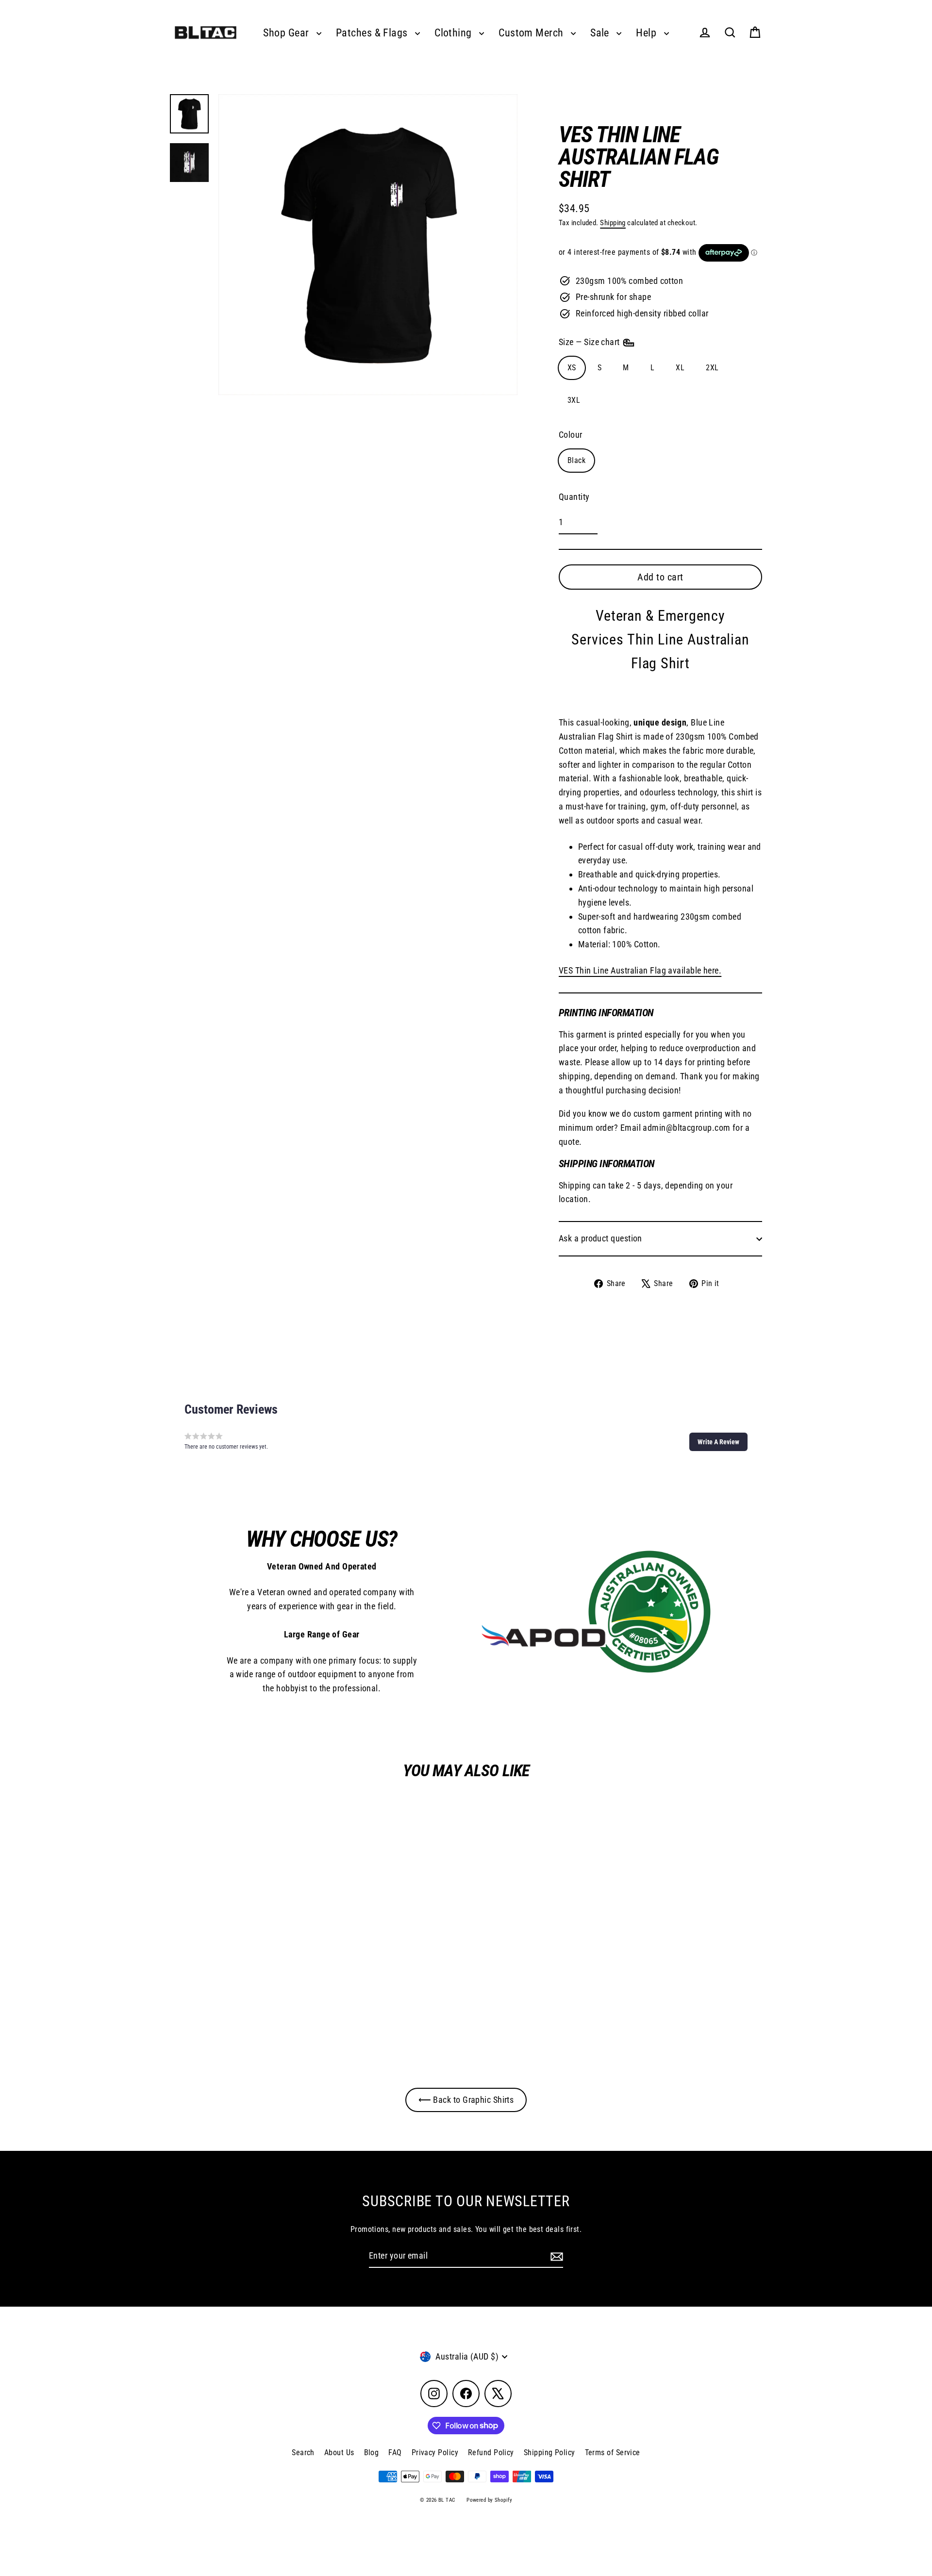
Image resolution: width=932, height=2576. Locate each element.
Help (647, 33)
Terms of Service (613, 2452)
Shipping (613, 223)
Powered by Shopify (489, 2500)
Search (303, 2452)
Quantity (574, 497)
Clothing (454, 33)
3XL (574, 400)
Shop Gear (287, 33)
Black (576, 460)
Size (590, 342)
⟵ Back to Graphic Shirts (466, 2100)
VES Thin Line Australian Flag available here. (640, 970)
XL (680, 368)
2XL (712, 368)
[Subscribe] (555, 2256)
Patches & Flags (373, 33)
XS (572, 368)
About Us (339, 2452)
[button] (718, 1442)
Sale (601, 33)
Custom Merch (532, 33)
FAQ (395, 2452)
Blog (372, 2452)
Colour (571, 435)
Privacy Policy (435, 2452)
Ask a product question (600, 1238)
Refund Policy (491, 2452)
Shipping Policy (549, 2452)
